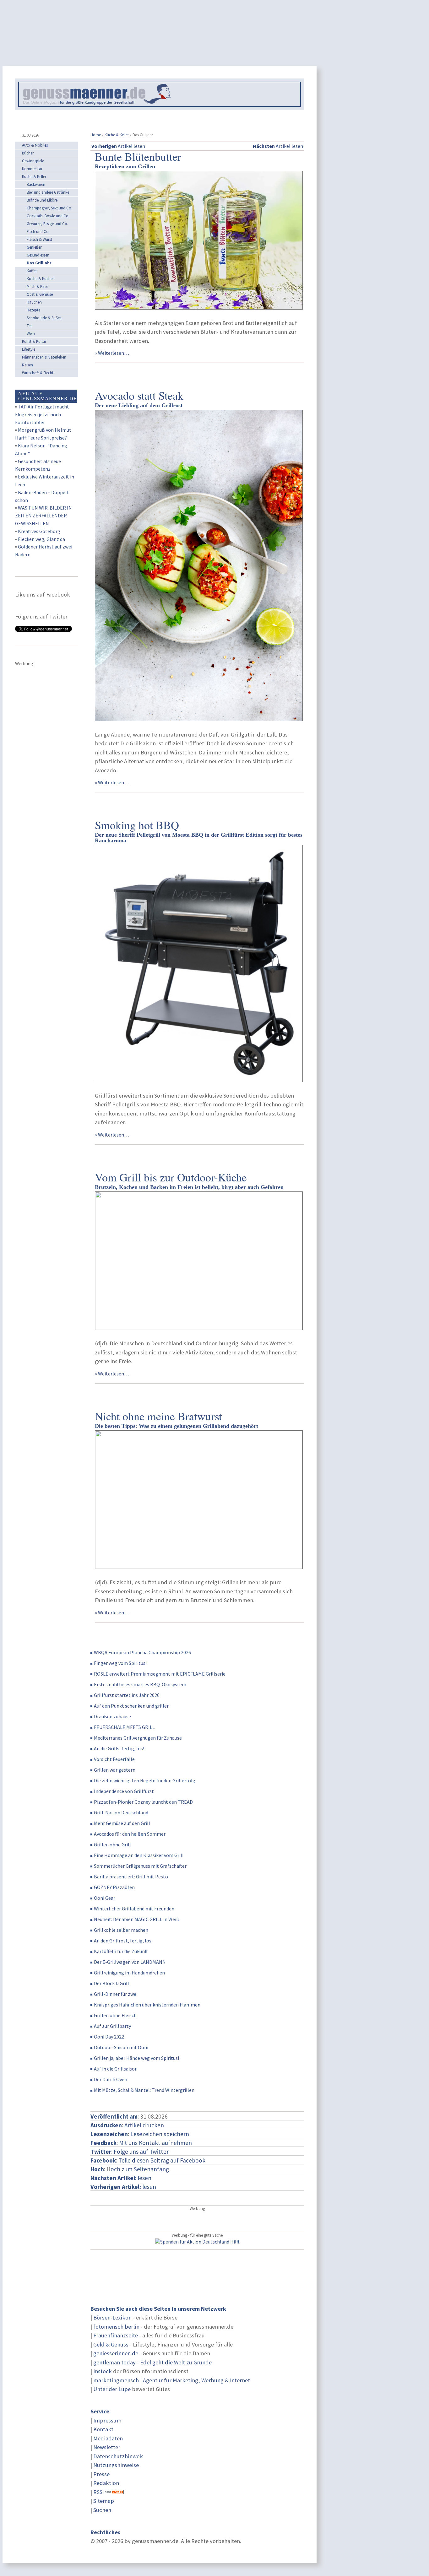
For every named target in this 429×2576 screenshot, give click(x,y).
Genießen (35, 247)
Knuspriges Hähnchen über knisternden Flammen (147, 2005)
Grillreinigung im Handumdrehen (129, 1973)
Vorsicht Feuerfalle (114, 1759)
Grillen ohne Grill (112, 1844)
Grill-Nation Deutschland (121, 1812)
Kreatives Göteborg (39, 531)
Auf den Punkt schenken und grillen (132, 1706)
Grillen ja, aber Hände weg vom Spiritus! (136, 2058)
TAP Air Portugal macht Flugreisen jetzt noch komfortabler (42, 414)
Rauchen (34, 302)
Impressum (107, 2420)
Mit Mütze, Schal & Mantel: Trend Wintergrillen (144, 2090)
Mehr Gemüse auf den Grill (122, 1823)
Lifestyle (29, 349)
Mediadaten (108, 2438)
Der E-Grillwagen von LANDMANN (130, 1962)
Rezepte (33, 310)
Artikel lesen (118, 146)
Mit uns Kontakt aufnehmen (155, 2143)
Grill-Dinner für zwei (116, 1994)
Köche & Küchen (41, 279)
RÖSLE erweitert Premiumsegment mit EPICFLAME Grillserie (160, 1674)
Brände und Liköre (42, 200)
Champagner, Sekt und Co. (49, 208)
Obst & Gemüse (40, 294)
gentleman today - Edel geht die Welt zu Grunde (152, 2362)
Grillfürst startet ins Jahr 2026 (127, 1695)
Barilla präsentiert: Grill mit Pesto (131, 1877)
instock (103, 2371)
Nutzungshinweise (116, 2465)
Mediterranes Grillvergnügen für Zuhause (138, 1738)
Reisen (27, 365)
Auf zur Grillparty (112, 2026)
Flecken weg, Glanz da (41, 539)
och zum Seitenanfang (140, 2169)
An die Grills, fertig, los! (119, 1748)
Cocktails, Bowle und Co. (48, 216)
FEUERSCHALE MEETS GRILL (124, 1727)
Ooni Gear (105, 1898)
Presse (101, 2474)
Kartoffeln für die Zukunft (121, 1951)
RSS (98, 2492)
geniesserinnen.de (116, 2353)
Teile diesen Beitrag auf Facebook (162, 2160)
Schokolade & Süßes (44, 318)
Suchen (102, 2510)
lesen (123, 2187)
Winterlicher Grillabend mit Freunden (134, 1909)
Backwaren (36, 184)
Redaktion (106, 2483)
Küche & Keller (117, 135)
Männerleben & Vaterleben (44, 357)
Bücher (28, 153)
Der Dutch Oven (111, 2079)
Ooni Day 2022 (109, 2037)
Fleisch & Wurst (39, 239)
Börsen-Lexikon (112, 2317)
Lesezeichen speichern (160, 2134)
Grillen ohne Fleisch (115, 2015)
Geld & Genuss (111, 2344)
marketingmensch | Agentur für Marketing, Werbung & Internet (172, 2380)
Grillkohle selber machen (121, 1930)
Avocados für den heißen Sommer (130, 1834)
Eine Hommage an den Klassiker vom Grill (139, 1855)
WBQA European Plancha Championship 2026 (142, 1652)
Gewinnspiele (33, 161)
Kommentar (32, 169)
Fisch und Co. (38, 232)
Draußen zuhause (112, 1716)
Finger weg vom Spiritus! (120, 1663)
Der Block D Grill (111, 1983)
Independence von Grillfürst (124, 1791)
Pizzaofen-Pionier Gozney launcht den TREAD (143, 1802)
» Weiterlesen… (112, 353)
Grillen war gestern (115, 1770)
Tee (30, 326)
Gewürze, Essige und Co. (47, 224)
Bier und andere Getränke (48, 192)
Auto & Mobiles (35, 145)
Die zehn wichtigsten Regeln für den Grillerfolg (145, 1780)
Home (96, 135)
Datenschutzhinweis (118, 2456)
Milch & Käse (37, 286)
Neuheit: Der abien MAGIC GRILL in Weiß (137, 1919)
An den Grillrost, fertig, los (123, 1941)
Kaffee (32, 271)
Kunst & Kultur (34, 341)
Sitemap (104, 2501)
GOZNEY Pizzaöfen (114, 1887)
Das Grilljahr (39, 263)
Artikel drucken (144, 2125)
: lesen (121, 2178)
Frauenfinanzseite (116, 2335)
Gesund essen (38, 255)
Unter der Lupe (112, 2389)
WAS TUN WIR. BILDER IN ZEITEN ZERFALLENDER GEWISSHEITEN (43, 516)
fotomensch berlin (116, 2327)
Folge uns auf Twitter (141, 2152)
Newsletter (107, 2447)
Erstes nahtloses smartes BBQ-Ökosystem (140, 1684)
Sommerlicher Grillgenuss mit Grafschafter (140, 1866)
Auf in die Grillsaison (116, 2069)
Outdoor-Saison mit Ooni (121, 2047)
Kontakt (103, 2429)
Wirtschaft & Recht (38, 373)
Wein (31, 334)
